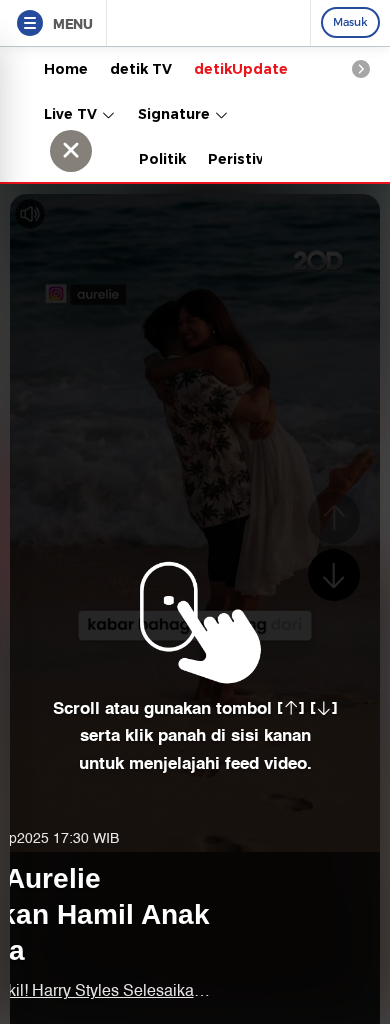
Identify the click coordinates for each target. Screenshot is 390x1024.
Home (66, 69)
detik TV (141, 69)
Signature (176, 114)
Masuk (350, 22)
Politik (162, 159)
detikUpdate (241, 69)
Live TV (72, 114)
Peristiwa (243, 159)
